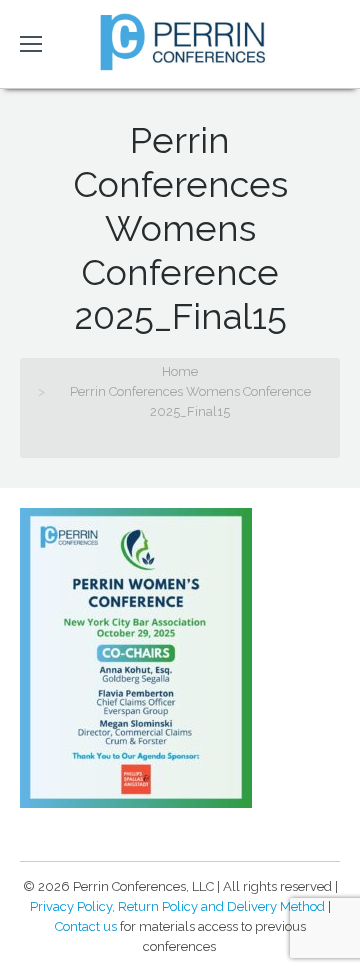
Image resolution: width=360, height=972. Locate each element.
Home (180, 371)
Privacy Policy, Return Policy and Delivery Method (177, 906)
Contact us (86, 926)
